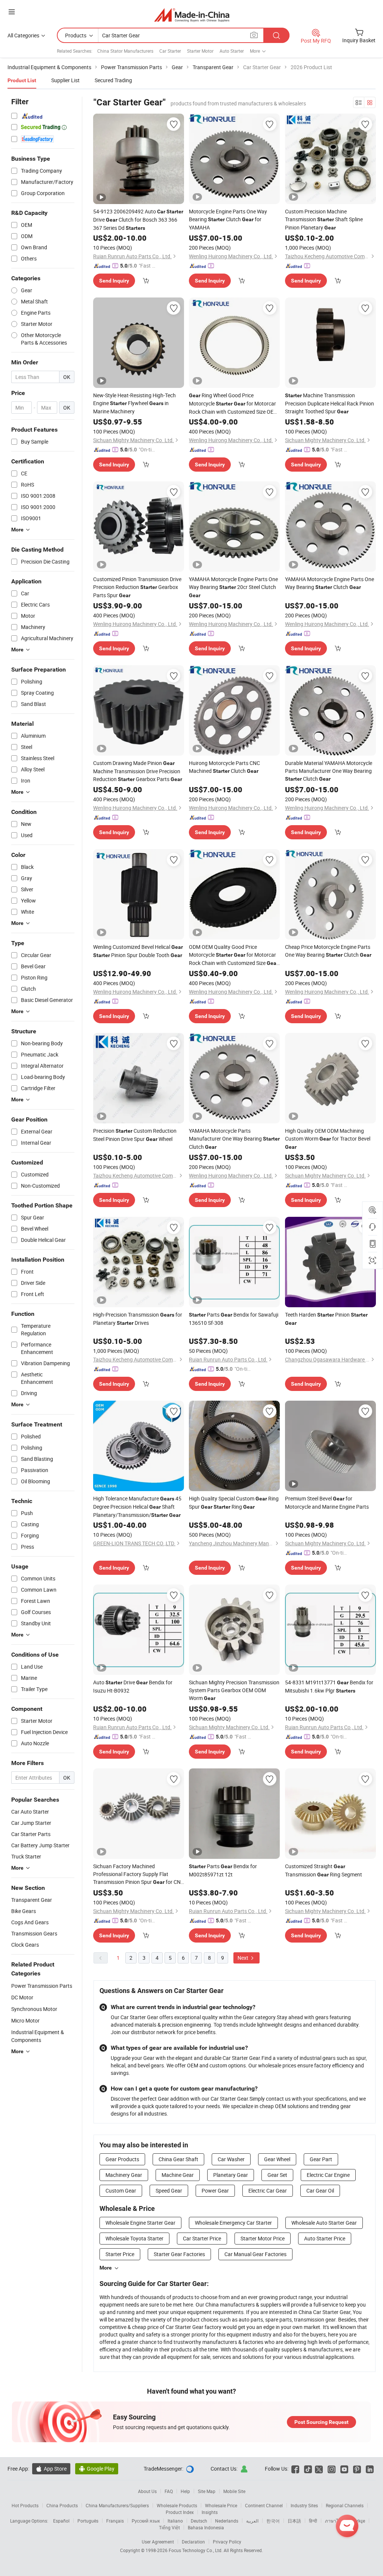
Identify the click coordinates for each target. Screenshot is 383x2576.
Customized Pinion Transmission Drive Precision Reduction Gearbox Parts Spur (137, 587)
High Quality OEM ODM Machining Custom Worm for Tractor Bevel (328, 1139)
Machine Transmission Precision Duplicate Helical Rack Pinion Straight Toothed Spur (330, 403)
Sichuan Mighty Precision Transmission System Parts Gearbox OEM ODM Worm (234, 1690)
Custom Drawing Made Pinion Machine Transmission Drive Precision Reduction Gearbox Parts (138, 771)
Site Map (207, 2491)
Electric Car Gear (268, 2191)
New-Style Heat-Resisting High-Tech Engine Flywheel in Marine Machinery (134, 403)
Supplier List (65, 80)
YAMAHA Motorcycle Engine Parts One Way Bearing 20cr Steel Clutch (233, 587)
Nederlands (227, 2521)
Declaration (193, 2542)
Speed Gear (169, 2191)
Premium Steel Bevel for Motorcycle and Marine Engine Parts (327, 1503)
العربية (252, 2521)
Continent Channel (264, 2505)
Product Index (180, 2512)
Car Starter (170, 51)
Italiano (175, 2521)
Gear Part (321, 2159)
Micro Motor (25, 2020)
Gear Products (122, 2159)
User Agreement (158, 2542)
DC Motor (22, 1997)
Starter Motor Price (263, 2238)
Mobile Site (234, 2491)
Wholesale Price (221, 2505)
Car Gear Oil (320, 2191)
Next (243, 1958)
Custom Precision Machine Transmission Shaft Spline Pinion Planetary (324, 219)
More (106, 2268)
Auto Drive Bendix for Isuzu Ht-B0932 (133, 1686)
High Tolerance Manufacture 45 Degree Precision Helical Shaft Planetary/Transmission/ (137, 1507)
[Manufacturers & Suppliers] (192, 15)
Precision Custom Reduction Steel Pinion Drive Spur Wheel (135, 1135)
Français (115, 2521)
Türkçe (359, 2521)
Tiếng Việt (169, 2527)
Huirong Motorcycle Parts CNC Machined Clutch (224, 767)
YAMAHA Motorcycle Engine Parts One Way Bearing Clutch (330, 583)
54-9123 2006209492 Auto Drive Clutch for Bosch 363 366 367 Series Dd (138, 220)
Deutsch (199, 2521)
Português (88, 2521)
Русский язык (146, 2521)
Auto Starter (232, 51)
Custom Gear (121, 2191)
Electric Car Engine (328, 2175)
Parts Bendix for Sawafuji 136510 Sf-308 (234, 1319)
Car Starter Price (202, 2238)
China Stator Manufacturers (125, 51)
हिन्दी (313, 2521)
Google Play (97, 2469)
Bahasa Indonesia (206, 2527)
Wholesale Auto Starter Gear (324, 2223)
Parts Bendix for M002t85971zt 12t (223, 1870)
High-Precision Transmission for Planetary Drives (138, 1319)
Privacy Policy (227, 2542)
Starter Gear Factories (179, 2254)
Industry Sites (304, 2505)
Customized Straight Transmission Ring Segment (324, 1870)
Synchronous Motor (34, 2009)
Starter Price (120, 2254)
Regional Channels (345, 2505)
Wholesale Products (177, 2505)
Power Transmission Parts (42, 1986)
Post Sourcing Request (321, 2422)
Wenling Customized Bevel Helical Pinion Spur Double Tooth (138, 951)
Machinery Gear (124, 2175)
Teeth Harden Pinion (326, 1318)
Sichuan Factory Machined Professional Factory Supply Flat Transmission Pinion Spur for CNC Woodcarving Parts (139, 1874)
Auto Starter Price (325, 2238)
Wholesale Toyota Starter (134, 2238)
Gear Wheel (277, 2159)
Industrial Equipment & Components (38, 2036)
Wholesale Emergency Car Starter (233, 2223)
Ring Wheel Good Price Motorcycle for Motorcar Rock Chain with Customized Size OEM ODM (233, 404)
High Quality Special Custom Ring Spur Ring (234, 1503)
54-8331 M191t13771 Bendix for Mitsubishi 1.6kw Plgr (329, 1686)
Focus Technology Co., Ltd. (196, 2550)
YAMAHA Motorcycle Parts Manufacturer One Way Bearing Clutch (234, 1139)
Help (185, 2491)
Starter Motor (200, 51)
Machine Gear (178, 2175)
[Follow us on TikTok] (308, 2469)
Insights (210, 2512)
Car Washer (231, 2159)
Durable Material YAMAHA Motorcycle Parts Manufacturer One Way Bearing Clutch (329, 771)
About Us (147, 2491)
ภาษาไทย (335, 2521)
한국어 (273, 2521)
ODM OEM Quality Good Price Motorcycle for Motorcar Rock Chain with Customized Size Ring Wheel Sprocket (234, 955)
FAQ (169, 2491)
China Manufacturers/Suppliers (117, 2505)
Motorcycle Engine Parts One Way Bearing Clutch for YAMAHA (228, 219)
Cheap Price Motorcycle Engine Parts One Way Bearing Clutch (328, 951)
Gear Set (277, 2175)
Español (61, 2521)
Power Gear (215, 2191)
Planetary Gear (231, 2175)
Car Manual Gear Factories (255, 2254)
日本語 (294, 2521)
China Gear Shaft (178, 2159)
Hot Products (25, 2505)
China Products (62, 2505)
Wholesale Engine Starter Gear (140, 2223)
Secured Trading (113, 80)
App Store (51, 2469)
